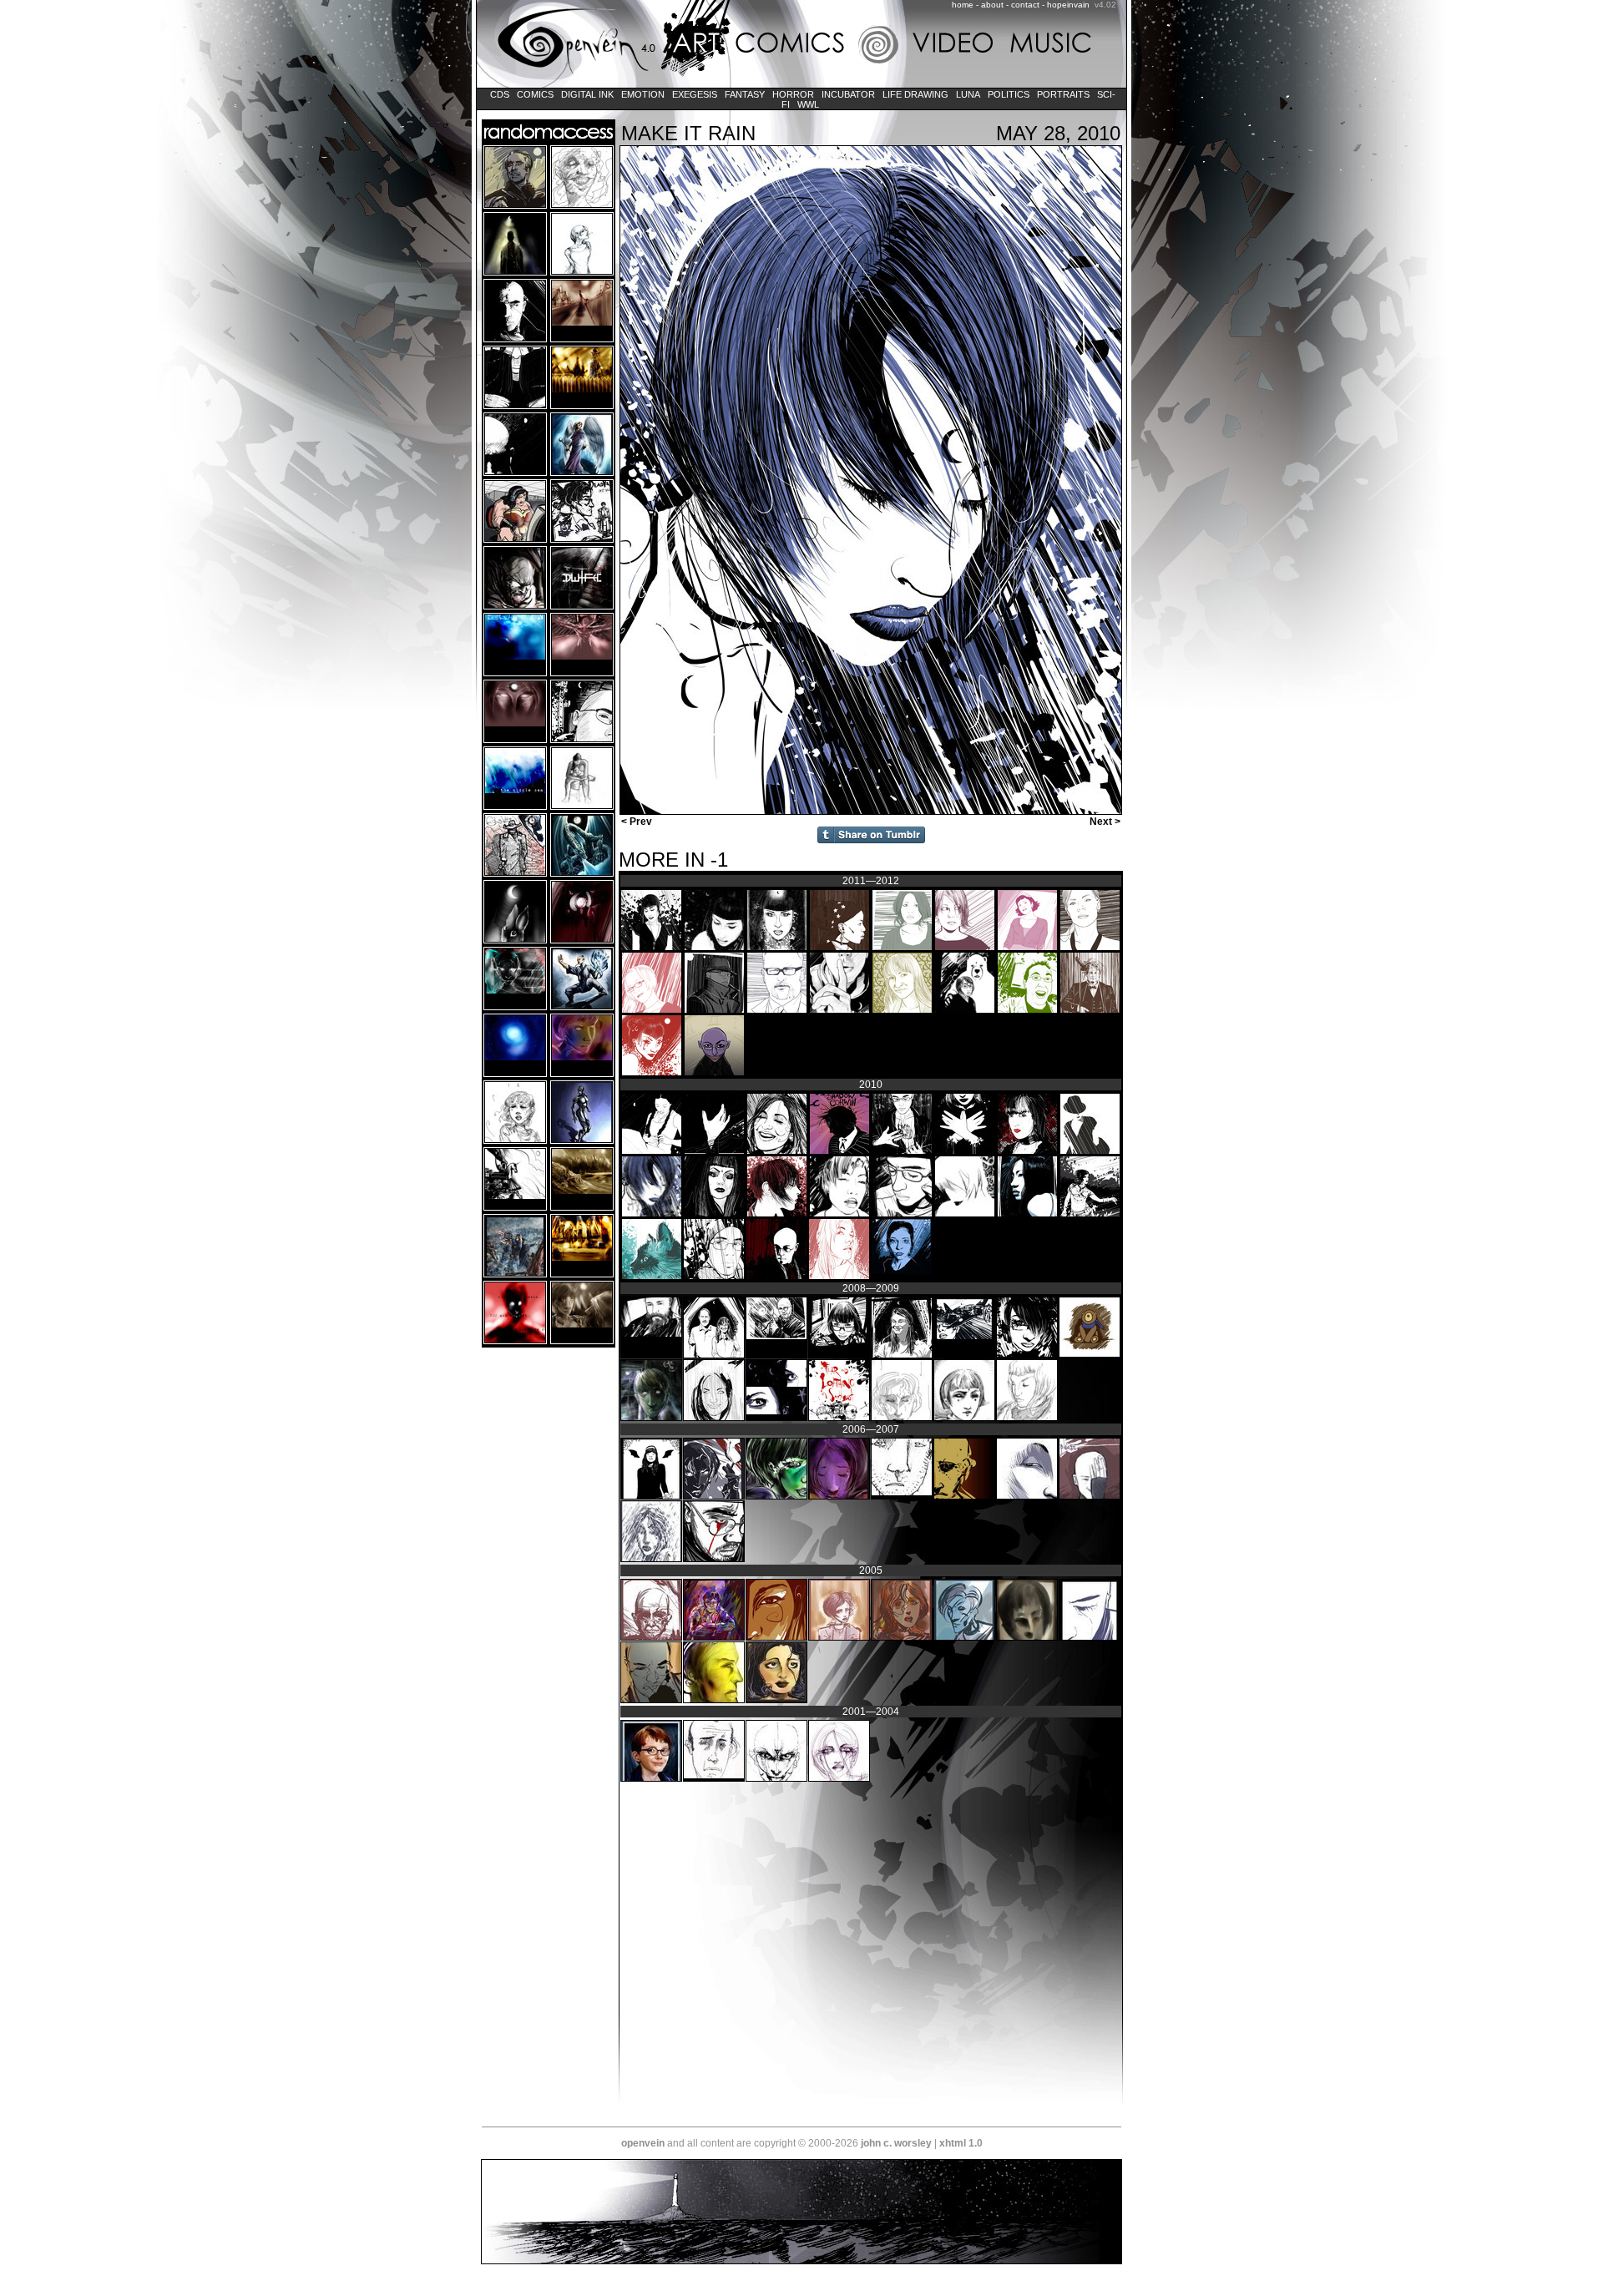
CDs (500, 94)
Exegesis (695, 94)
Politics (1009, 94)
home (963, 5)
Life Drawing (915, 94)
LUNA (968, 94)
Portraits (1063, 94)
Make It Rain (688, 133)
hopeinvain (1068, 5)
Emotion (643, 94)
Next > (1106, 822)
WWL (808, 104)
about (992, 5)
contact (1025, 5)
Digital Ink (587, 94)
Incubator (848, 94)
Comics (535, 94)
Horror (793, 94)
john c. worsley (896, 2143)
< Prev (635, 822)
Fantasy (745, 94)
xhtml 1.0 (961, 2143)
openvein (643, 2143)
